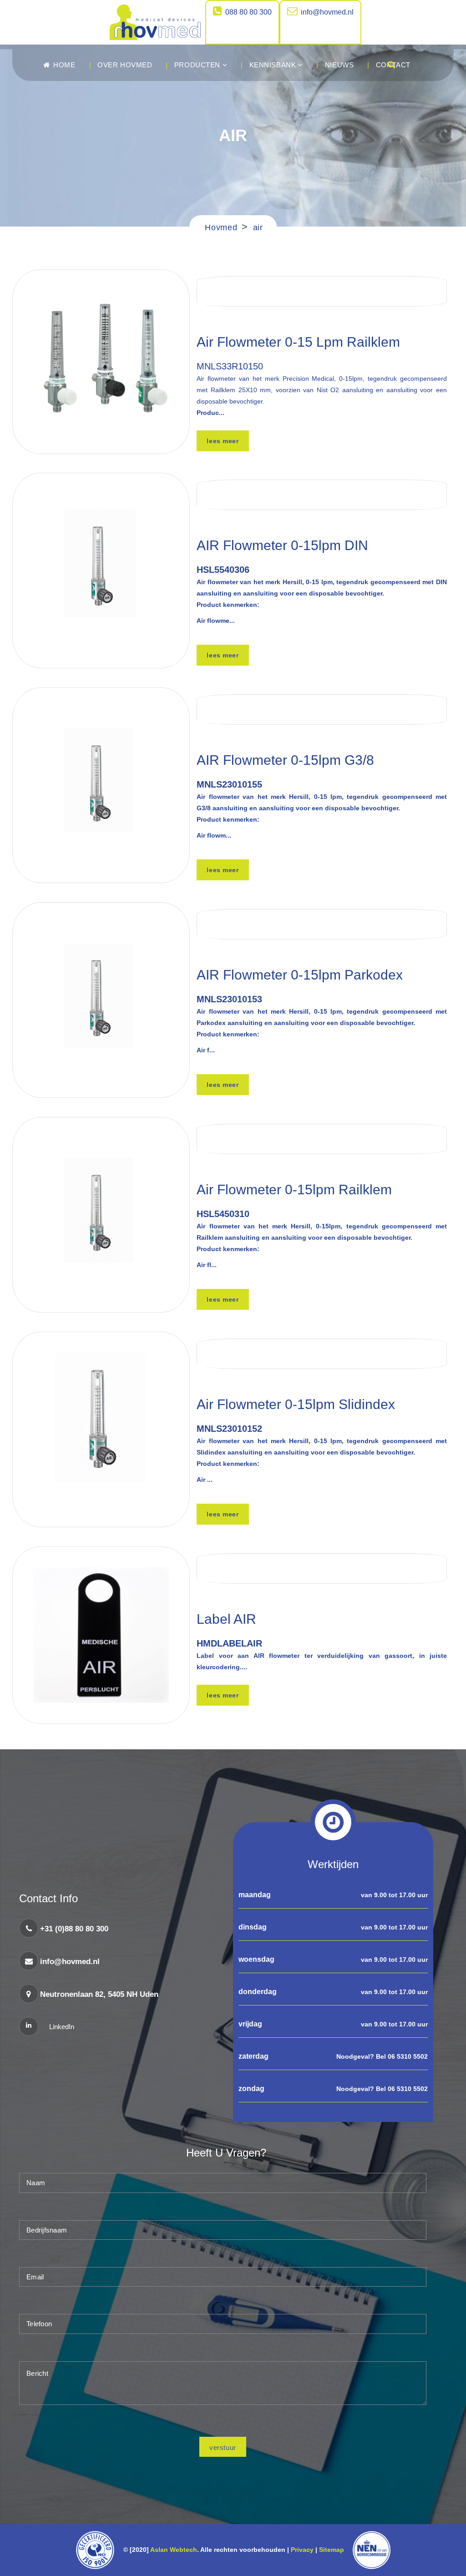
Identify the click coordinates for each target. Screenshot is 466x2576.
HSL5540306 (223, 570)
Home (63, 65)
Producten (198, 65)
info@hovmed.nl (327, 12)
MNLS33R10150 (230, 366)
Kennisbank (274, 65)
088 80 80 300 (248, 12)
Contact (393, 65)
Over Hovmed (125, 65)
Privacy (302, 2550)
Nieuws (339, 65)
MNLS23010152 (229, 1429)
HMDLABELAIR (229, 1643)
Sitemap (333, 2550)
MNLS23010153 (229, 999)
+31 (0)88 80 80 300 (74, 1929)
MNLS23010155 (229, 784)
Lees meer (223, 441)
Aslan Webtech (174, 2550)
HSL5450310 (223, 1214)
